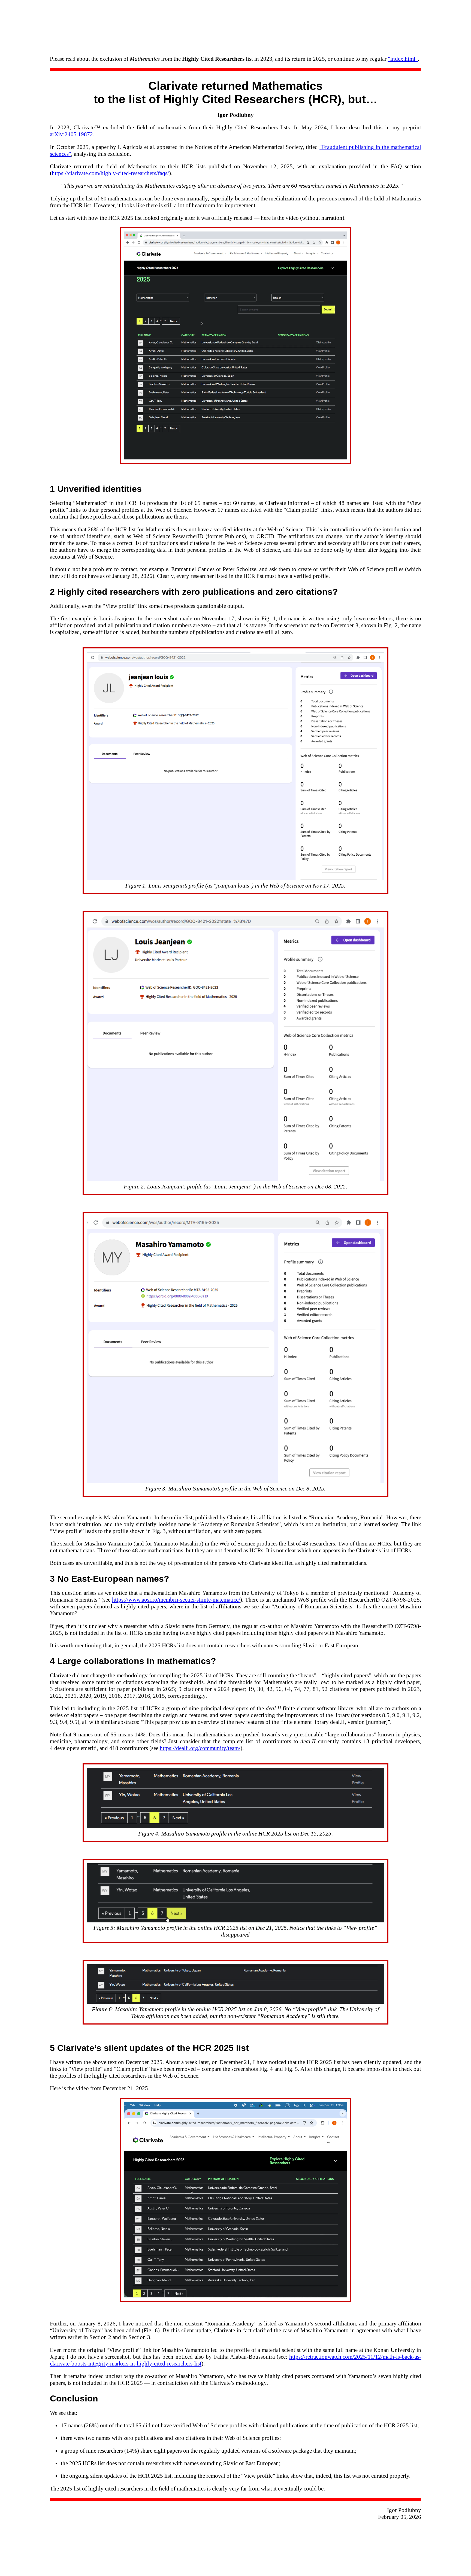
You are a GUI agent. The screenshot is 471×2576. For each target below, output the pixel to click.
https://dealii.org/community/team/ (200, 1748)
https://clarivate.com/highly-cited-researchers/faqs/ (110, 173)
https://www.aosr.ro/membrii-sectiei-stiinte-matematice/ (176, 1600)
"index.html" (403, 59)
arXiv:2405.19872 (71, 134)
